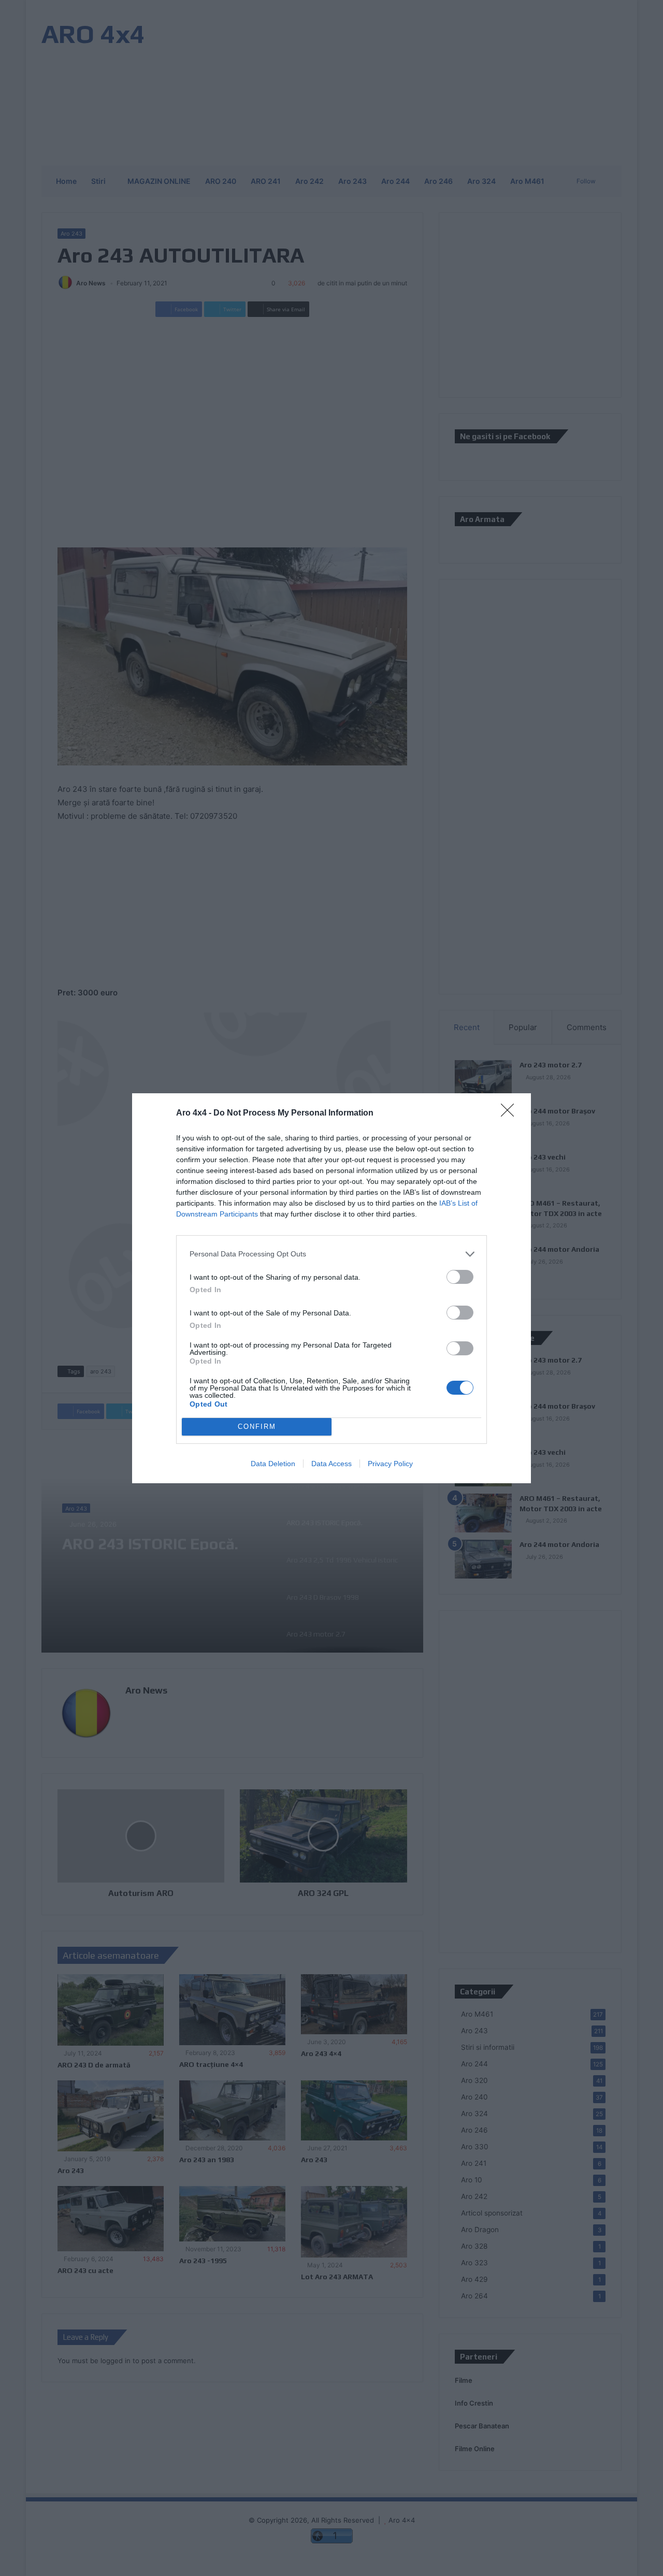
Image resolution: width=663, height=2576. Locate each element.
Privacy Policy (390, 1464)
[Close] (511, 1113)
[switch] (460, 1277)
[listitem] (331, 1254)
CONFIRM (257, 1427)
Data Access (331, 1464)
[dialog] (331, 1288)
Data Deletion (273, 1464)
